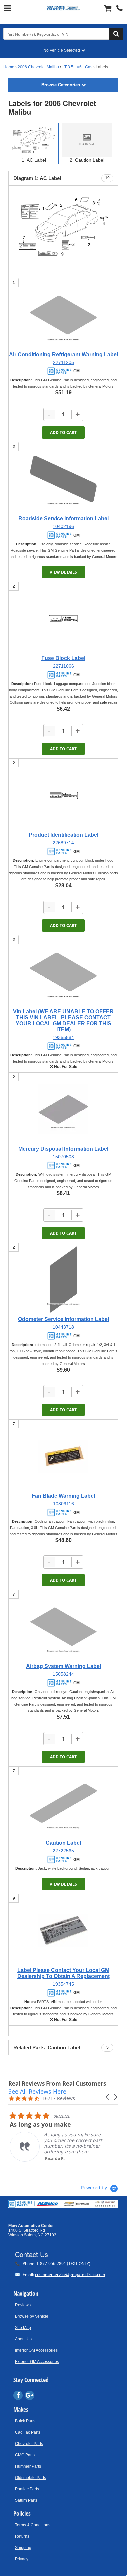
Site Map (23, 2328)
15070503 (63, 1157)
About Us (23, 2339)
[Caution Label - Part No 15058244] (63, 1627)
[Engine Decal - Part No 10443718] (63, 1280)
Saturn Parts (26, 2500)
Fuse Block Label (63, 658)
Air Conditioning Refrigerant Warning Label (63, 354)
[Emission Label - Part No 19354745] (63, 1931)
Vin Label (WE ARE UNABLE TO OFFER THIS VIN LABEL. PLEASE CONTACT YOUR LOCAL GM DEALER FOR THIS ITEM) (63, 1020)
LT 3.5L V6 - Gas (77, 67)
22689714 (63, 843)
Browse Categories (61, 85)
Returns (22, 2536)
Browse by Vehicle (32, 2316)
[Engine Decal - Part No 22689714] (63, 795)
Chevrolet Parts (29, 2444)
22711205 (63, 362)
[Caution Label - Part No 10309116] (63, 1456)
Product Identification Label (63, 835)
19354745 (63, 1984)
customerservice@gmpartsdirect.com (70, 2274)
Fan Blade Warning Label (63, 1496)
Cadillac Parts (28, 2432)
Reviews (23, 2305)
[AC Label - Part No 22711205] (63, 315)
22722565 (63, 1851)
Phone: (53, 2263)
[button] (108, 2097)
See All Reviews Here (37, 2091)
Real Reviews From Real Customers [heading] (57, 2083)
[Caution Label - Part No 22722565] (63, 1803)
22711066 (63, 666)
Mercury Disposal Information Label (63, 1149)
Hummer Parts (28, 2466)
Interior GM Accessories (36, 2350)
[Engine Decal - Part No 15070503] (63, 1109)
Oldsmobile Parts (30, 2478)
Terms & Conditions (33, 2525)
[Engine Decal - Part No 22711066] (63, 619)
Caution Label (63, 1843)
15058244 (63, 1674)
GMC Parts (25, 2455)
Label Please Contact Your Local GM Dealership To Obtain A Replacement (63, 1973)
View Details (63, 572)
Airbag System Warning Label (63, 1666)
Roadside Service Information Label (63, 518)
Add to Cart (63, 432)
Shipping (23, 2548)
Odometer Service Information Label (63, 1319)
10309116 (63, 1504)
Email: (60, 2274)
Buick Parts (25, 2421)
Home (9, 67)
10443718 (63, 1327)
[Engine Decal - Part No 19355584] (63, 972)
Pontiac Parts (27, 2489)
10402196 (63, 526)
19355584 (63, 1037)
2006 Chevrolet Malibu (38, 67)
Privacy (22, 2559)
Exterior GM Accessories (37, 2362)
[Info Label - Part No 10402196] (63, 479)
